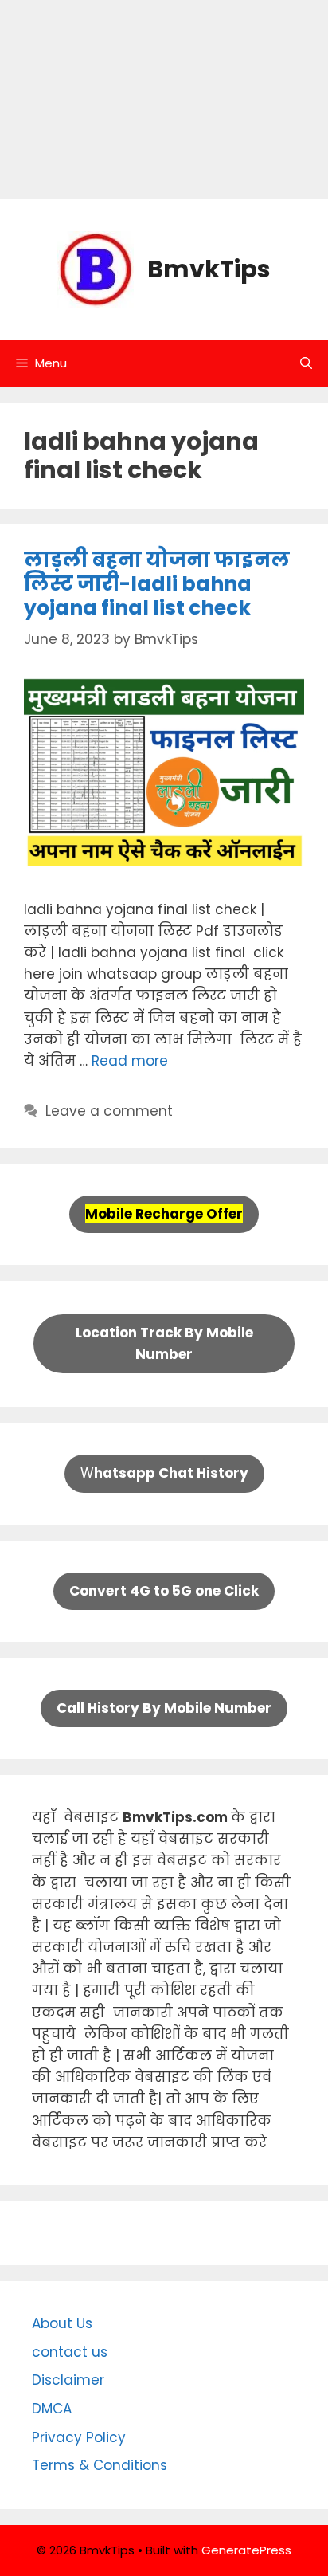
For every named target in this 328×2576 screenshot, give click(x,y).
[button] (306, 363)
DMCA (52, 2409)
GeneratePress (246, 2550)
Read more (130, 1061)
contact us (70, 2352)
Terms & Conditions (100, 2465)
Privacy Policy (79, 2437)
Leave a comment (109, 1111)
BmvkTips (209, 269)
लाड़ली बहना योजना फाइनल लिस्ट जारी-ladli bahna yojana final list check (157, 584)
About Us (62, 2323)
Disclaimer (68, 2380)
